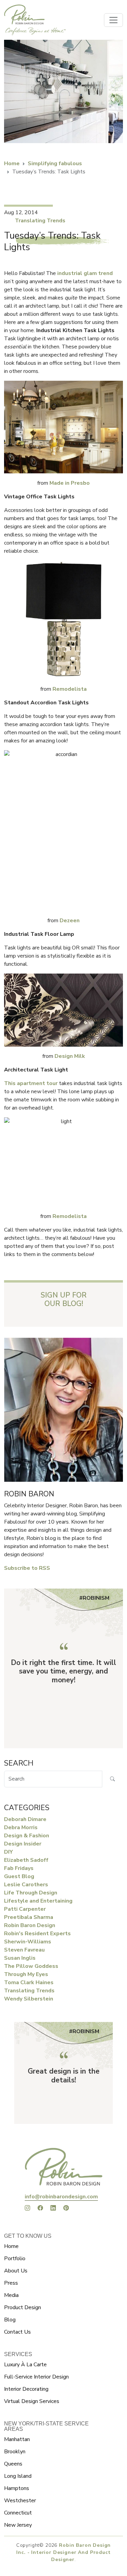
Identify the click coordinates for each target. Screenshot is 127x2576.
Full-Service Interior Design (36, 2377)
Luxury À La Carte (25, 2365)
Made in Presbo (70, 483)
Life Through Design (31, 1893)
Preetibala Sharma (29, 1917)
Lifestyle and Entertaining (38, 1901)
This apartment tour (31, 1083)
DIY (8, 1852)
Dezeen (70, 921)
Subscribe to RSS (27, 1568)
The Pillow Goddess (31, 1966)
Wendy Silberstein (29, 1999)
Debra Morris (21, 1827)
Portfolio (15, 2259)
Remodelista (70, 689)
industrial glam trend (85, 273)
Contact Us (17, 2332)
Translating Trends (40, 221)
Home (12, 164)
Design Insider (23, 1844)
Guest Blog (19, 1876)
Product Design (23, 2307)
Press (11, 2283)
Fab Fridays (19, 1868)
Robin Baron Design (30, 1925)
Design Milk (70, 1056)
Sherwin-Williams (28, 1942)
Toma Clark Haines (29, 1982)
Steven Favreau (24, 1950)
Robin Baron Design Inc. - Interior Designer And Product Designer (63, 2552)
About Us (16, 2271)
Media (11, 2295)
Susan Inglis (20, 1958)
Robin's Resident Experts (37, 1934)
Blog (10, 2320)
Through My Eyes (26, 1974)
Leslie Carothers (26, 1885)
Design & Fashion (27, 1836)
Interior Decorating (26, 2389)
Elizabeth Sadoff (26, 1860)
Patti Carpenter (25, 1909)
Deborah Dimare (25, 1819)
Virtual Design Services (32, 2401)
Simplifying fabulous (55, 164)
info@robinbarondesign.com (61, 2197)
